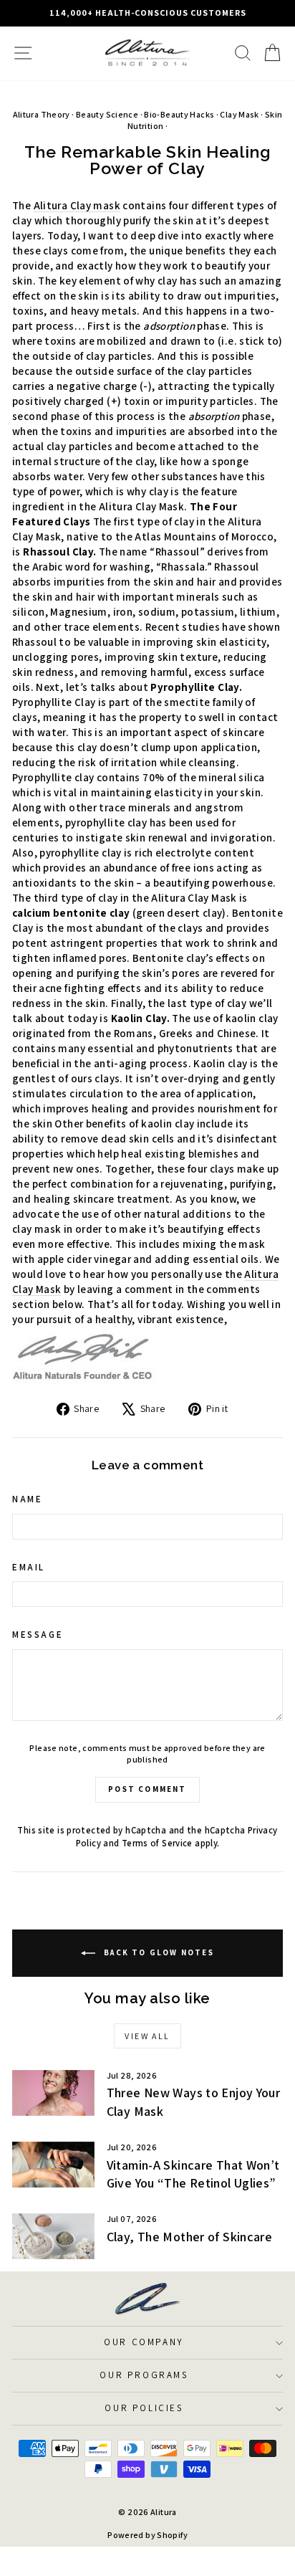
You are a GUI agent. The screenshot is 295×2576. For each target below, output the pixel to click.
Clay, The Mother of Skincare (190, 2237)
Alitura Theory (42, 114)
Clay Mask (239, 114)
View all (147, 2036)
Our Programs (144, 2375)
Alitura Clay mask (77, 205)
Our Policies (144, 2408)
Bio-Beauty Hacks (179, 114)
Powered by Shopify (147, 2535)
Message (38, 1635)
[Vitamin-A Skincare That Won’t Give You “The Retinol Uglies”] (53, 2165)
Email (29, 1567)
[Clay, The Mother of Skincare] (53, 2236)
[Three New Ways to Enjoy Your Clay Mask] (53, 2093)
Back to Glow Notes (158, 1952)
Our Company (144, 2342)
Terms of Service (157, 1843)
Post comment (147, 1789)
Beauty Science (107, 114)
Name (27, 1499)
